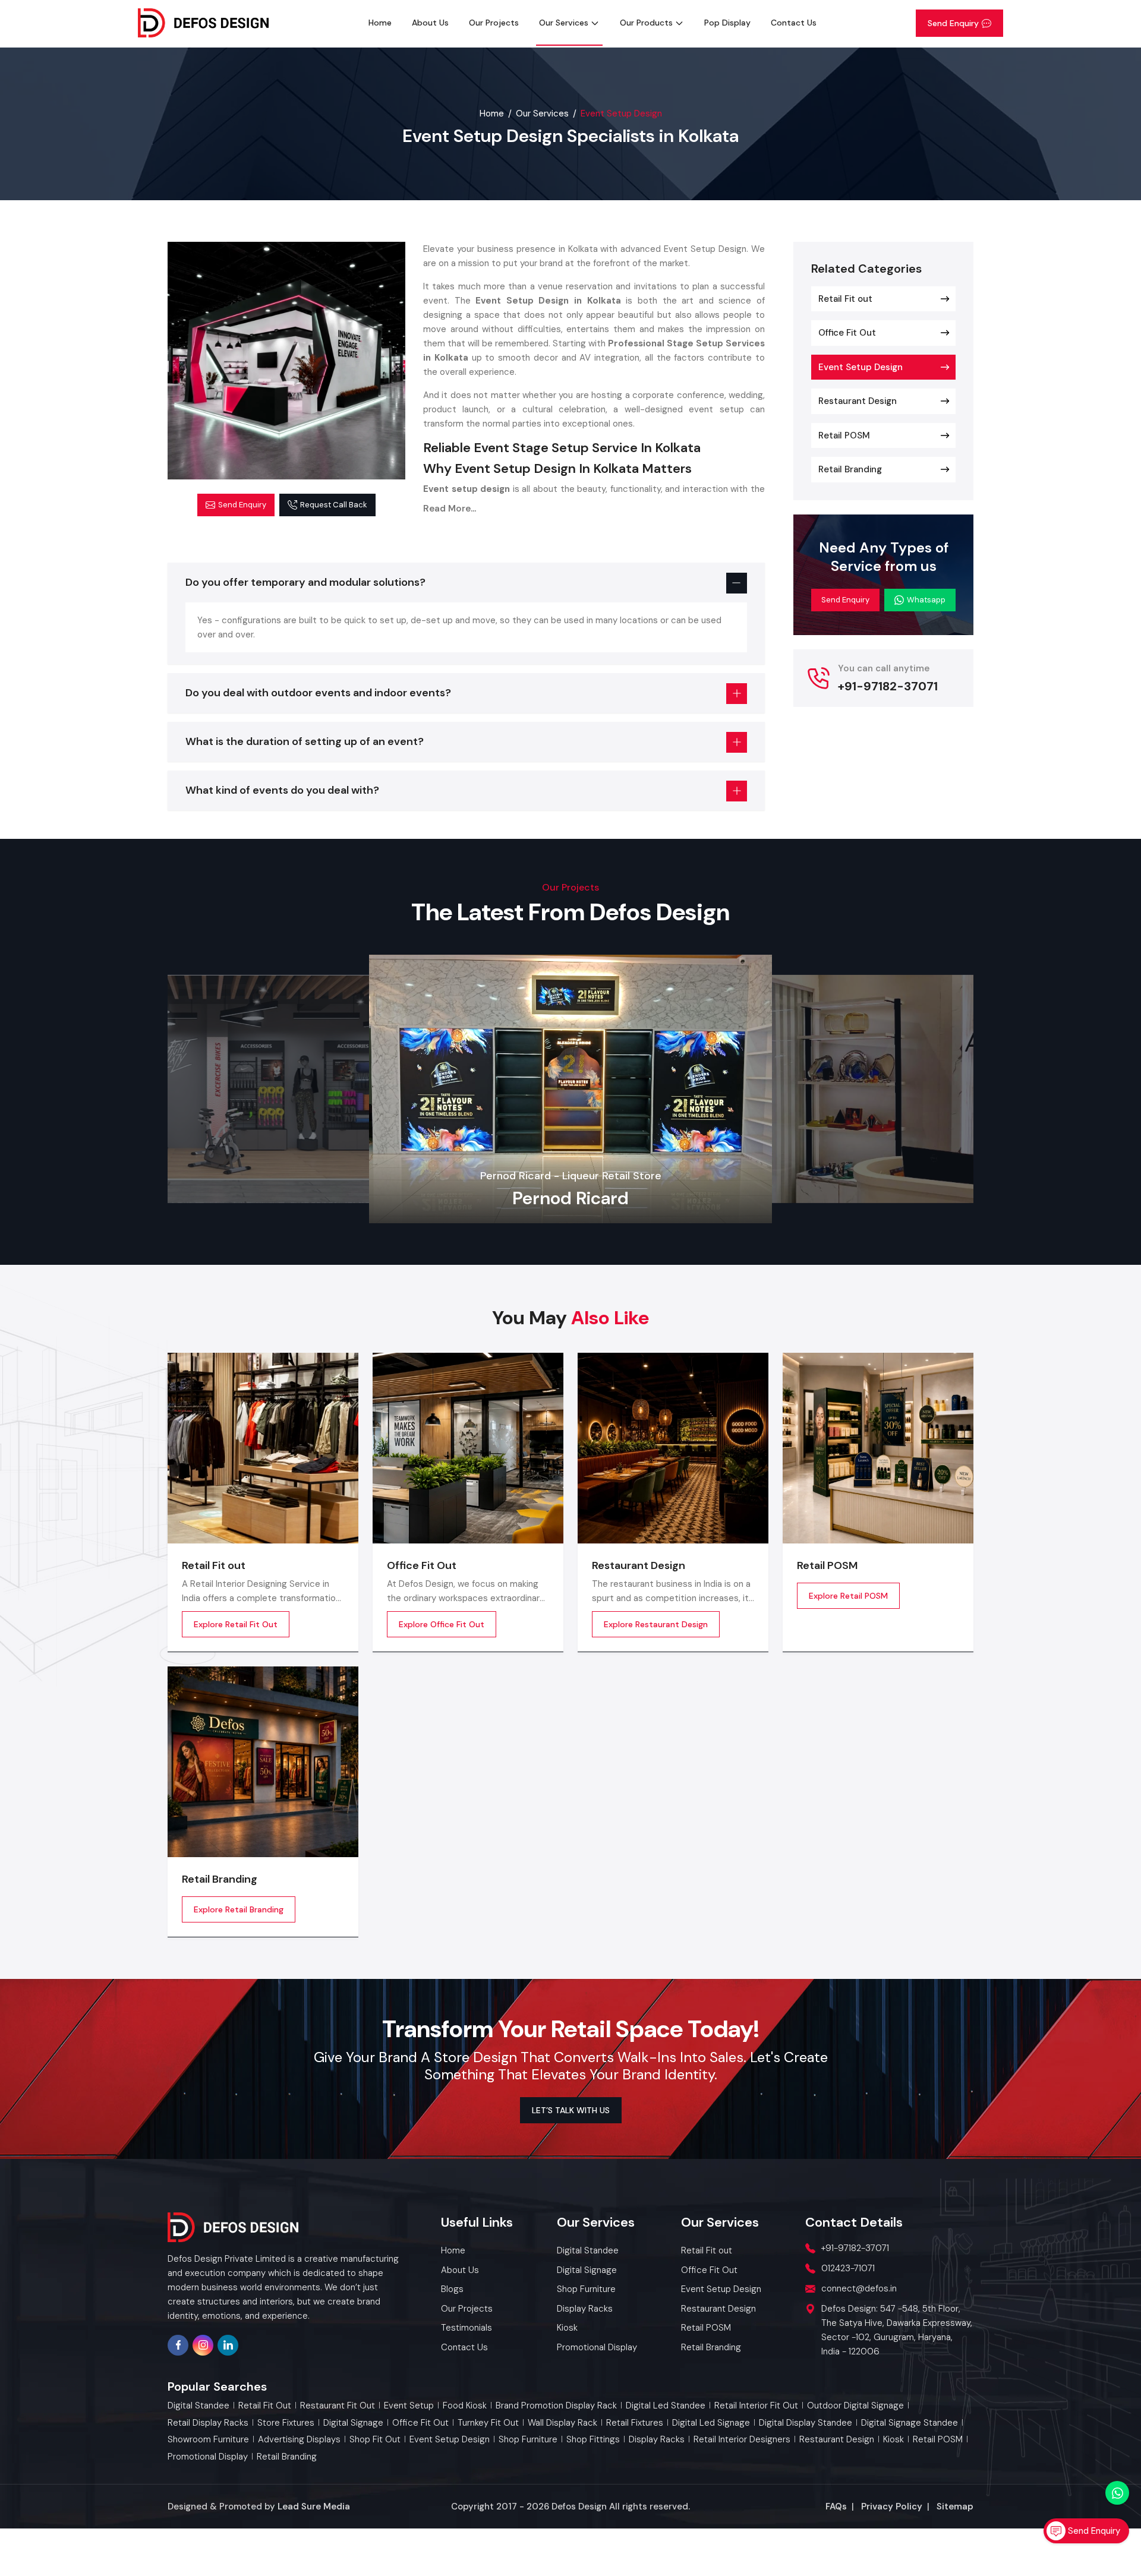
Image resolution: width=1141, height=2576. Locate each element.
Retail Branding (850, 469)
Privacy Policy (892, 2506)
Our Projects (494, 23)
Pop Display (727, 23)
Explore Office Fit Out (442, 1624)
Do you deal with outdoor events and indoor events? (318, 693)
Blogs (452, 2289)
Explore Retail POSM (848, 1596)
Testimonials (467, 2328)
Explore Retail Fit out (236, 1624)
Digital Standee (198, 2406)
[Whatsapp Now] (1117, 2493)
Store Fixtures (286, 2423)
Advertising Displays (299, 2440)
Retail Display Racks (208, 2423)
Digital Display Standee (806, 2423)
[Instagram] (203, 2345)
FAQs (836, 2506)
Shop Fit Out (375, 2440)
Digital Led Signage (711, 2423)
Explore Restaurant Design (656, 1624)
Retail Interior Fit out (756, 2406)
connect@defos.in (859, 2288)
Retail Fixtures (635, 2423)
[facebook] (178, 2345)
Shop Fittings (593, 2440)
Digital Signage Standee (910, 2423)
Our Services (564, 23)
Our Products (646, 23)
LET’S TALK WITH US (571, 2110)
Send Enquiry (953, 23)
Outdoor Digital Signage (855, 2406)
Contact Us (794, 23)
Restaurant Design (858, 401)
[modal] (286, 361)
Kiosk (893, 2440)
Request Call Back (334, 505)
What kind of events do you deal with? (282, 790)
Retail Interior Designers (742, 2440)
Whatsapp (926, 600)
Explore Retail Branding (239, 1909)
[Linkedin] (228, 2345)
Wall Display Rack (562, 2423)
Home (380, 23)
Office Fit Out (847, 333)
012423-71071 (848, 2268)
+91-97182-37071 (888, 686)
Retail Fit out (845, 299)
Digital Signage (353, 2423)
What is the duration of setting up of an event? (305, 741)
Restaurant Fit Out (338, 2406)
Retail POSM (844, 435)
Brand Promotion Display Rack (556, 2406)
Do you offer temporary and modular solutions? (305, 582)
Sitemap (955, 2506)
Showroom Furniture (208, 2440)
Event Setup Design (861, 367)
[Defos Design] (203, 23)
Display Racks (657, 2440)
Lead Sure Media (314, 2506)
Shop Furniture (528, 2440)
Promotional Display (208, 2457)
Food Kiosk (465, 2406)
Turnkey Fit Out (488, 2423)
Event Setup (409, 2406)
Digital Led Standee (666, 2406)
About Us (430, 23)
